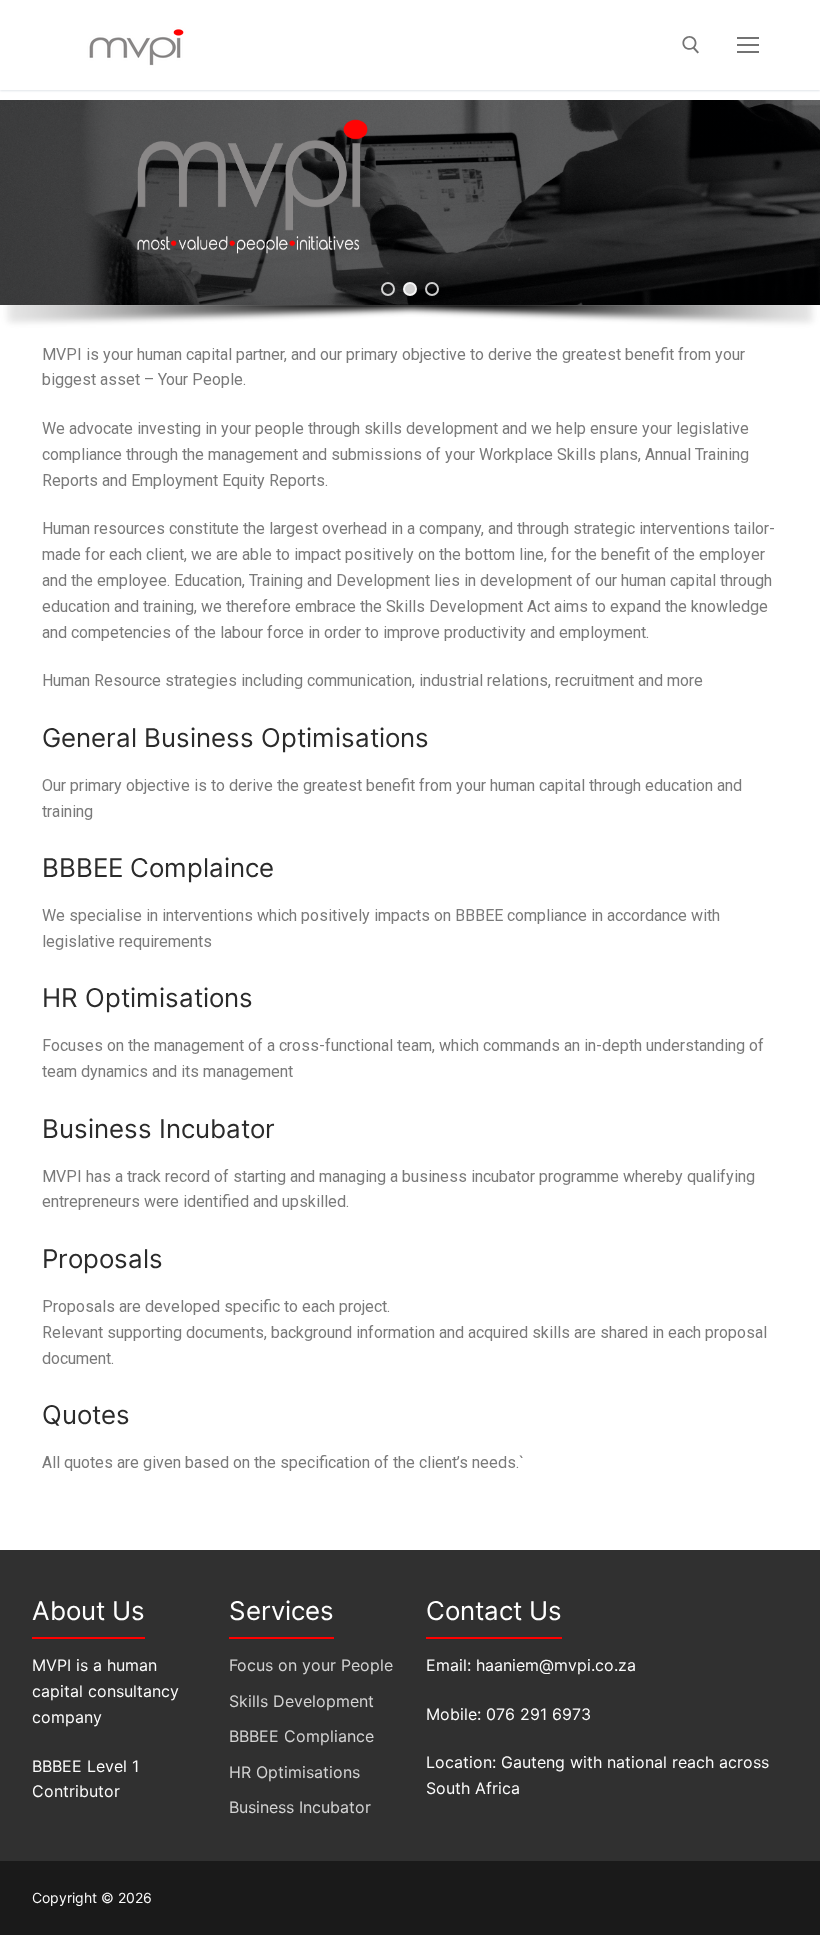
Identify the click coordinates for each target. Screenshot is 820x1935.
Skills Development (301, 1701)
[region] (410, 221)
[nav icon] (748, 45)
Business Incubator (300, 1807)
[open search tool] (691, 45)
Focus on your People (311, 1665)
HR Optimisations (294, 1772)
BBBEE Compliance (301, 1736)
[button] (388, 289)
